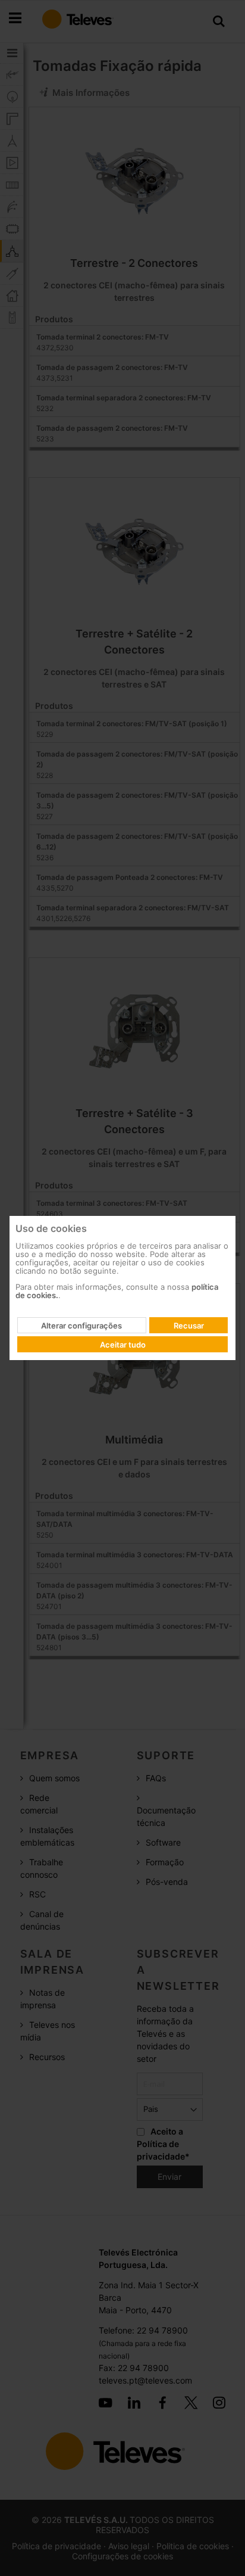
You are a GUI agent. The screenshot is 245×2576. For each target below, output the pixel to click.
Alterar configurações (81, 1326)
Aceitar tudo (123, 1345)
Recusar (189, 1326)
